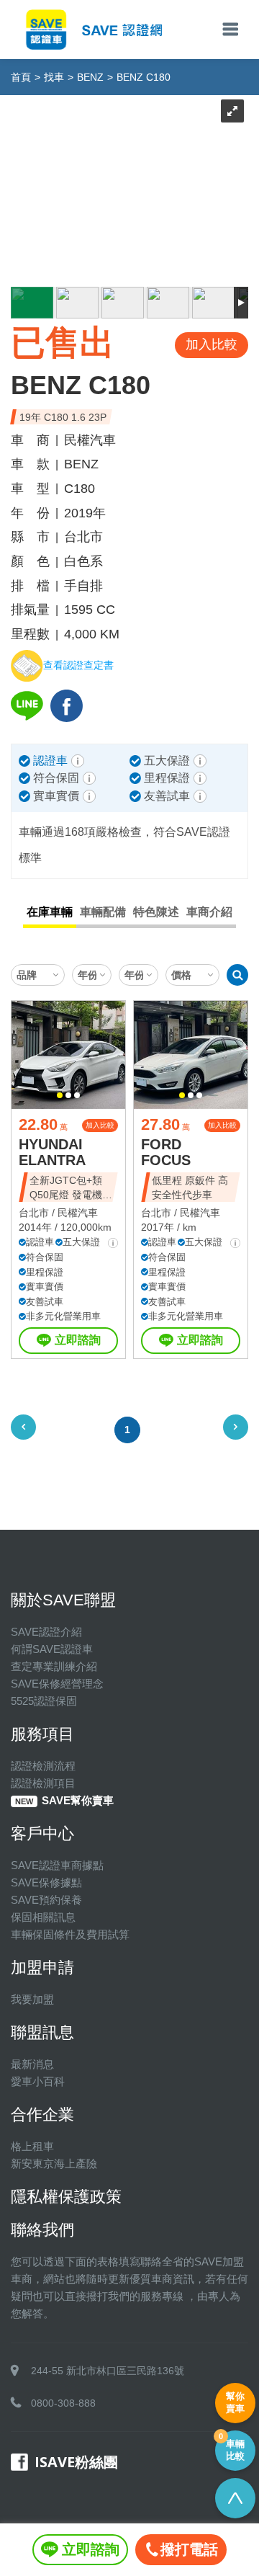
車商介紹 (209, 912)
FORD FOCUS (166, 1152)
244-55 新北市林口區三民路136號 (108, 2371)
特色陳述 (156, 912)
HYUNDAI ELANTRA (52, 1152)
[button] (60, 1095)
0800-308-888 (63, 2403)
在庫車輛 (50, 912)
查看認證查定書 (78, 665)
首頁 (21, 77)
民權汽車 (78, 1213)
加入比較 (100, 1125)
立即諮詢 (78, 1340)
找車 (54, 77)
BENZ (90, 77)
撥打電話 (189, 2549)
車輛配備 (103, 912)
